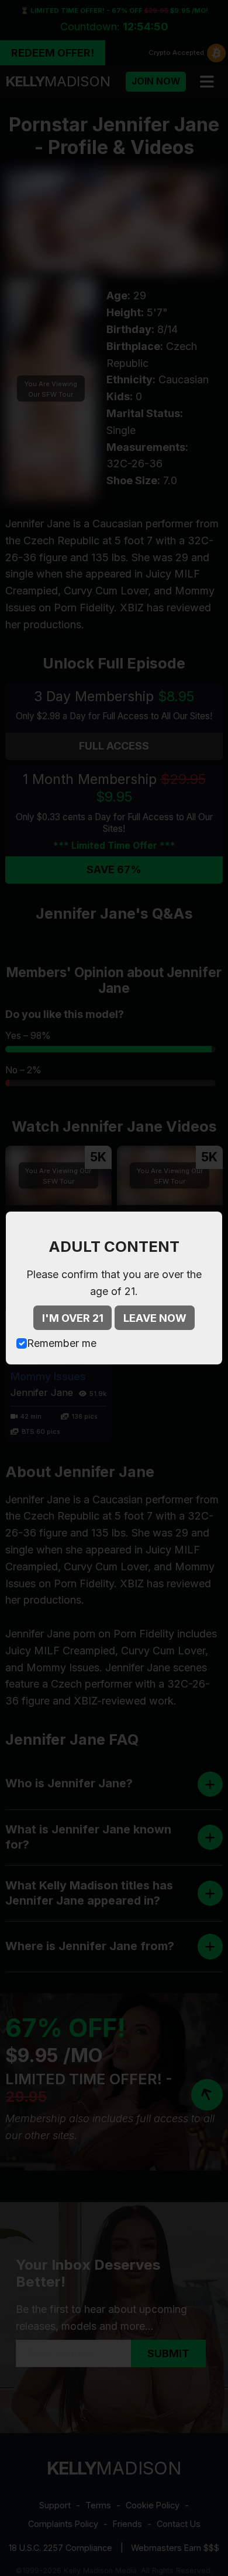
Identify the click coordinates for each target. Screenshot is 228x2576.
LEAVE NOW (155, 1318)
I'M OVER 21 (73, 1318)
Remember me (62, 1343)
